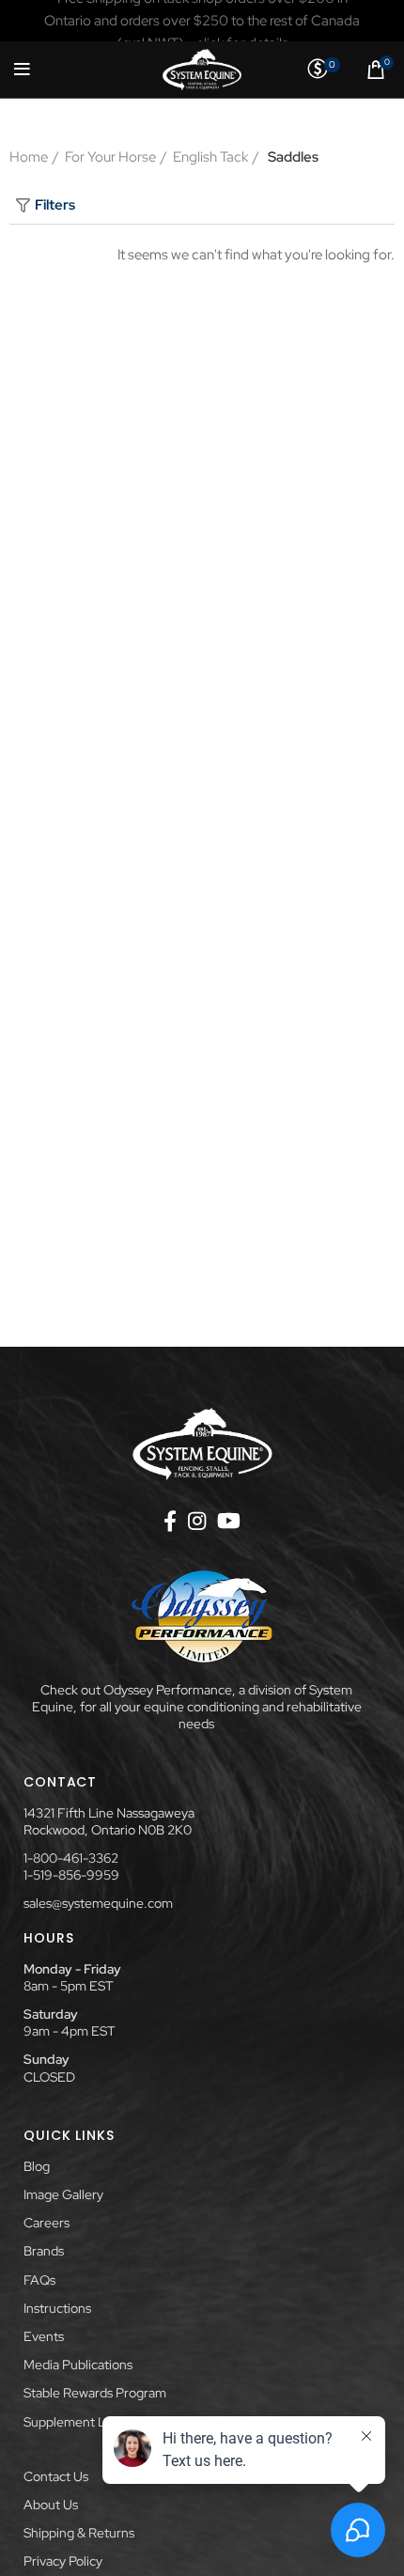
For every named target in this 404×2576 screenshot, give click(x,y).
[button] (202, 206)
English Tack (210, 157)
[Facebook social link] (170, 1521)
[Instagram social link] (197, 1521)
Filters (55, 205)
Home (29, 157)
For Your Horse (110, 157)
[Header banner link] (202, 21)
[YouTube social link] (229, 1521)
